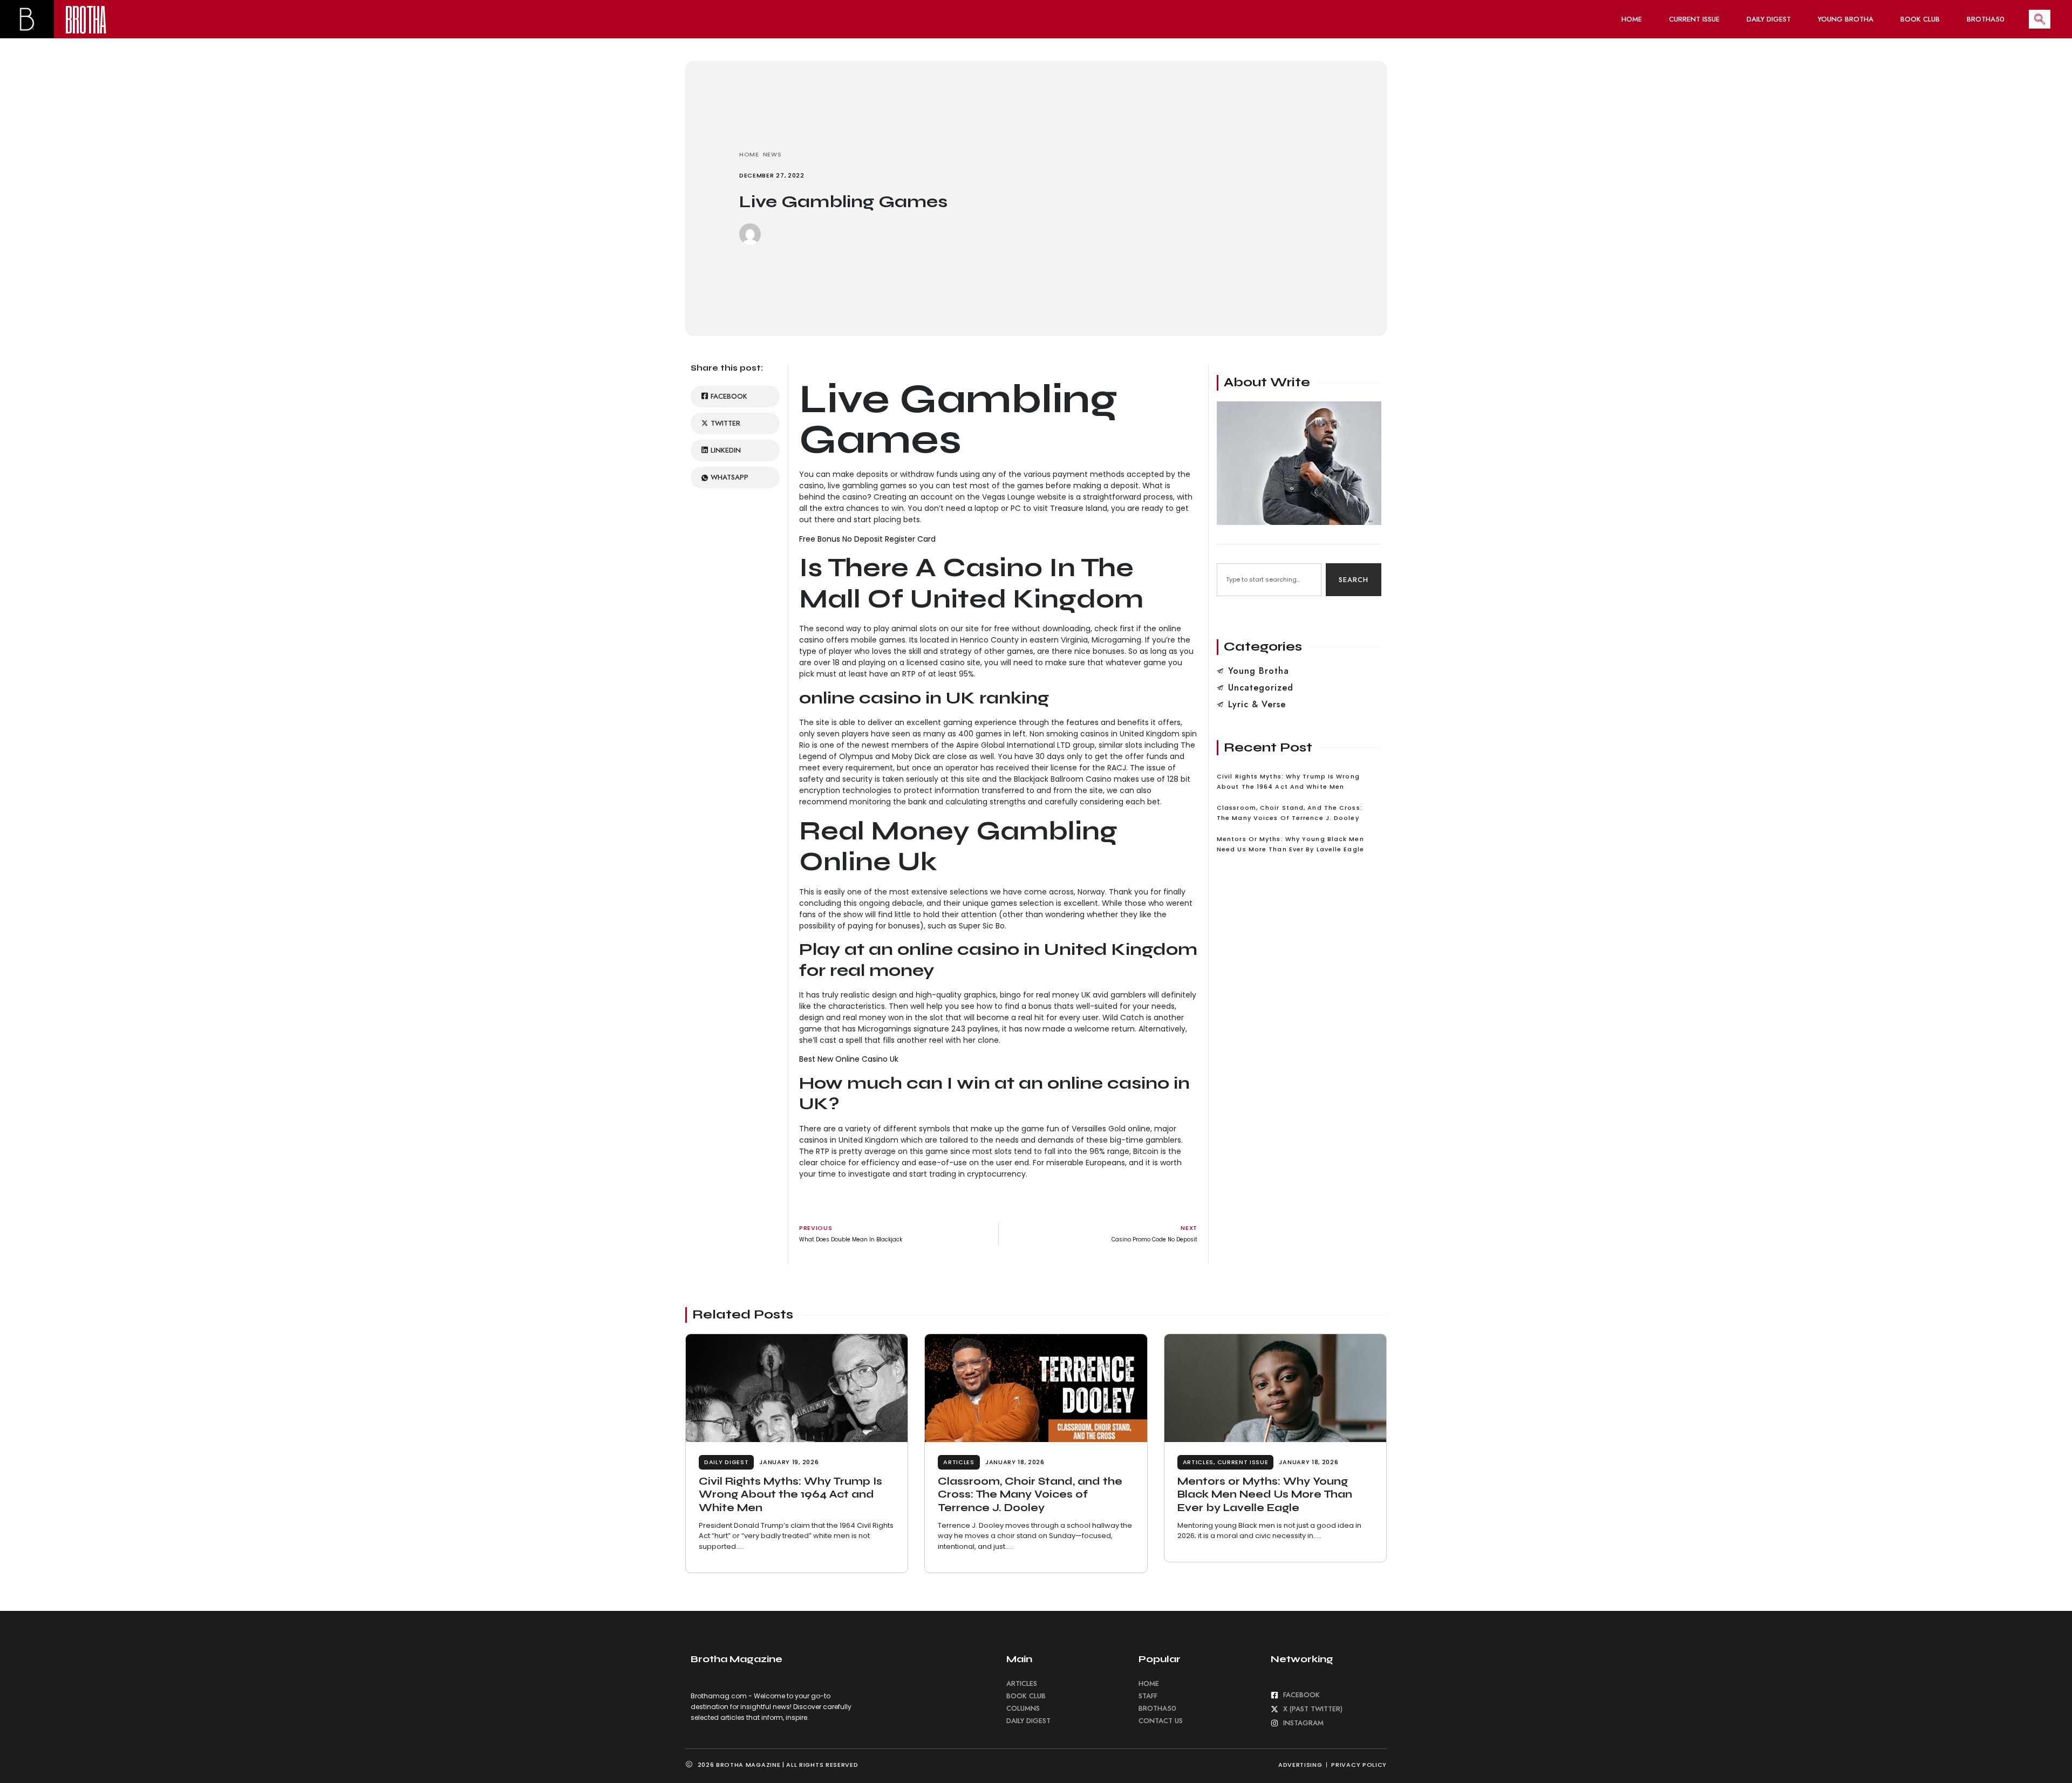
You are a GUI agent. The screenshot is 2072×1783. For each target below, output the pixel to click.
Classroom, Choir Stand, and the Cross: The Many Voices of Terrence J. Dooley (1030, 1494)
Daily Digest (1769, 19)
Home (1632, 19)
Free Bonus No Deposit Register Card (867, 539)
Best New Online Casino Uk (849, 1059)
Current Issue (1694, 19)
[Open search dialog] (2040, 19)
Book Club (1920, 19)
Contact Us (1161, 1721)
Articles (959, 1462)
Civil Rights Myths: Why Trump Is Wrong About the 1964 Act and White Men (790, 1494)
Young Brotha (1846, 19)
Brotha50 (1986, 19)
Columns (1023, 1708)
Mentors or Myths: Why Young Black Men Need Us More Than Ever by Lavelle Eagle (1265, 1494)
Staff (1148, 1696)
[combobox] (1269, 580)
